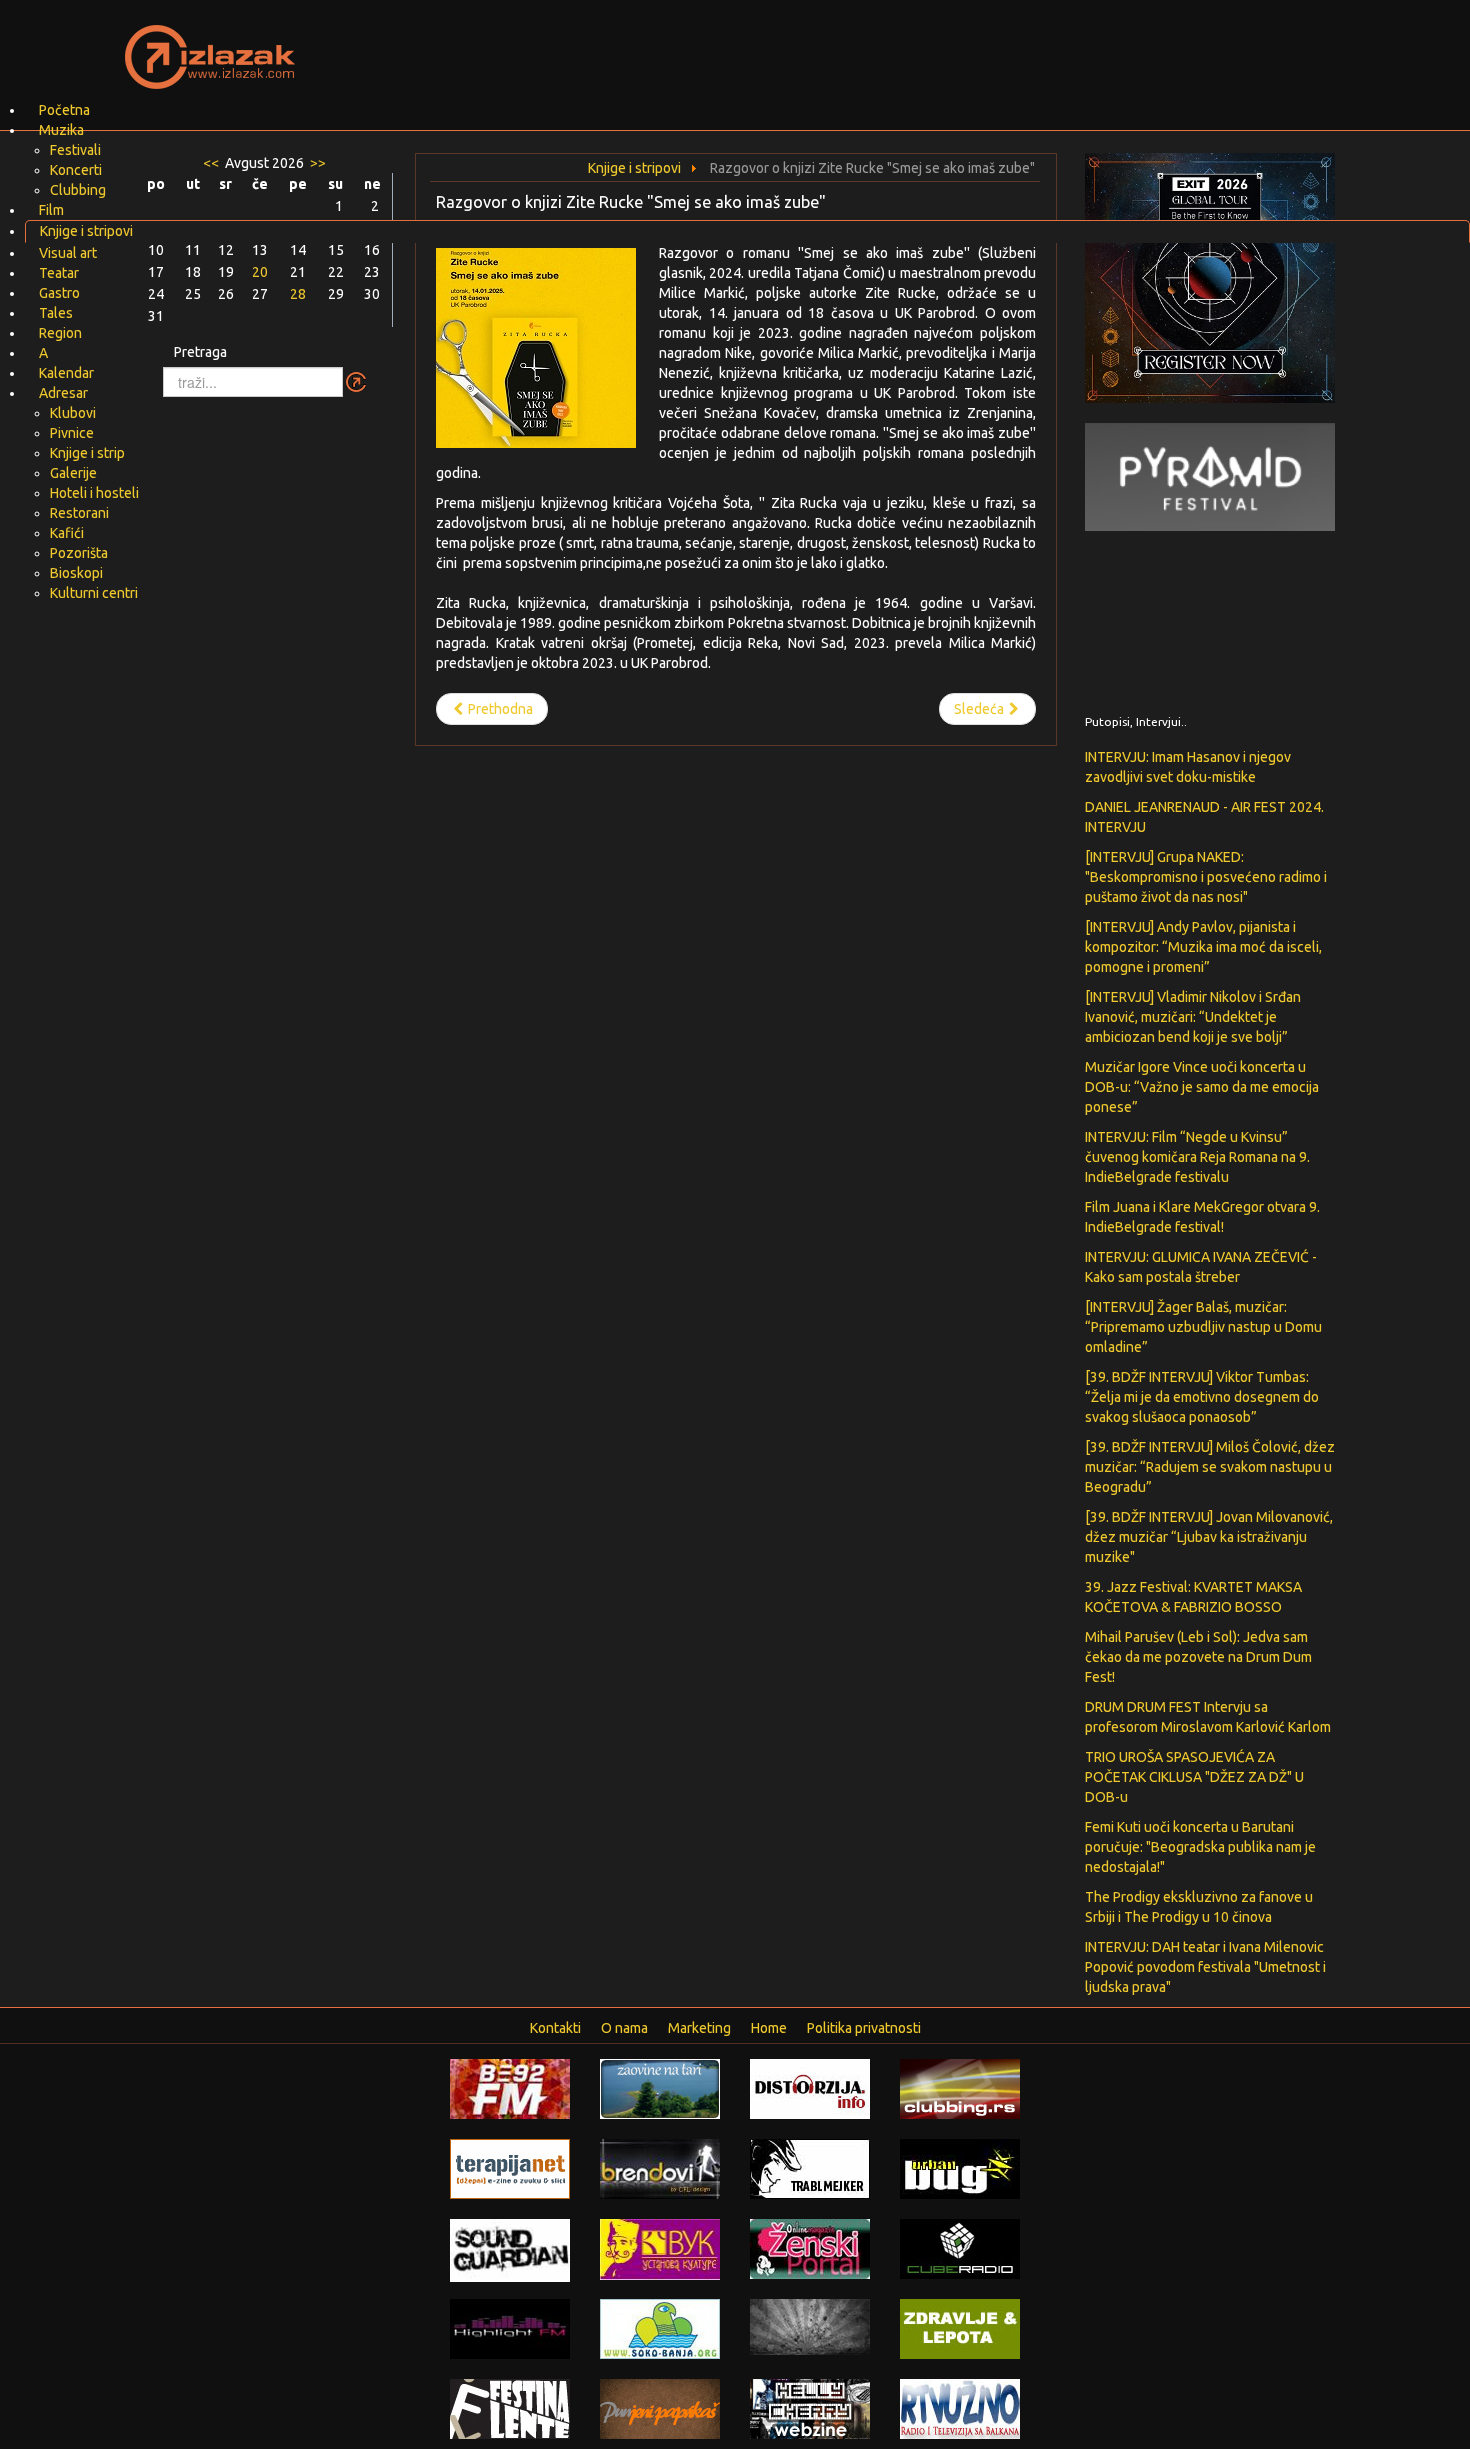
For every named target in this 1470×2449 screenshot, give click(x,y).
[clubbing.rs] (960, 2088)
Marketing (699, 2028)
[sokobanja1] (660, 2328)
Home (769, 2028)
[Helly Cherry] (810, 2408)
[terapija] (510, 2168)
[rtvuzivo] (960, 2408)
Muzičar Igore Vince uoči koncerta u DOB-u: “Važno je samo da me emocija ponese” (1202, 1087)
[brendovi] (660, 2168)
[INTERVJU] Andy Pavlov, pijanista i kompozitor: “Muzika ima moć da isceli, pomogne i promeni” (1203, 947)
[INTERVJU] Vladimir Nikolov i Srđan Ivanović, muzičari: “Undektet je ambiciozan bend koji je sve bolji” (1193, 1017)
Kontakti (555, 2028)
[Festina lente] (510, 2408)
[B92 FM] (510, 2088)
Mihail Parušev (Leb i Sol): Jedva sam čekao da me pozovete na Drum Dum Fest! (1198, 1657)
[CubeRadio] (960, 2248)
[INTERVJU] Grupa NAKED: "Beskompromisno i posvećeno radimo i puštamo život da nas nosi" (1206, 877)
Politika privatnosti (864, 2028)
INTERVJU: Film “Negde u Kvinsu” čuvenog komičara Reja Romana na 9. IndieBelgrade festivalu (1197, 1157)
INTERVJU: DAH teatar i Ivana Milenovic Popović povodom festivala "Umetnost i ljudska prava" (1205, 1967)
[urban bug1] (960, 2168)
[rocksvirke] (810, 2326)
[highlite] (510, 2328)
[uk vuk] (660, 2248)
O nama (624, 2028)
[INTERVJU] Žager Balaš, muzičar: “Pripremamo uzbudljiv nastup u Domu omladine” (1203, 1327)
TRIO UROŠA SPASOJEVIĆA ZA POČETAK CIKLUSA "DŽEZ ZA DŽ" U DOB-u (1194, 1777)
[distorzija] (810, 2088)
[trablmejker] (810, 2168)
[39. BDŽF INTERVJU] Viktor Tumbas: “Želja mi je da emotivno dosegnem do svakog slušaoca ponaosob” (1202, 1397)
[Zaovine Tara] (660, 2088)
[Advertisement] (971, 45)
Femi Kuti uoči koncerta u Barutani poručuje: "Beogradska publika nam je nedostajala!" (1200, 1847)
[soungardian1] (510, 2249)
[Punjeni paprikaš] (660, 2408)
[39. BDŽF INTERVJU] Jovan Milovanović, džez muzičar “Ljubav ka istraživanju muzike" (1209, 1537)
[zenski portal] (810, 2248)
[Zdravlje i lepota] (960, 2328)
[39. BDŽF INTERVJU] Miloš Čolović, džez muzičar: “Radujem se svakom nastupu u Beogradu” (1210, 1467)
